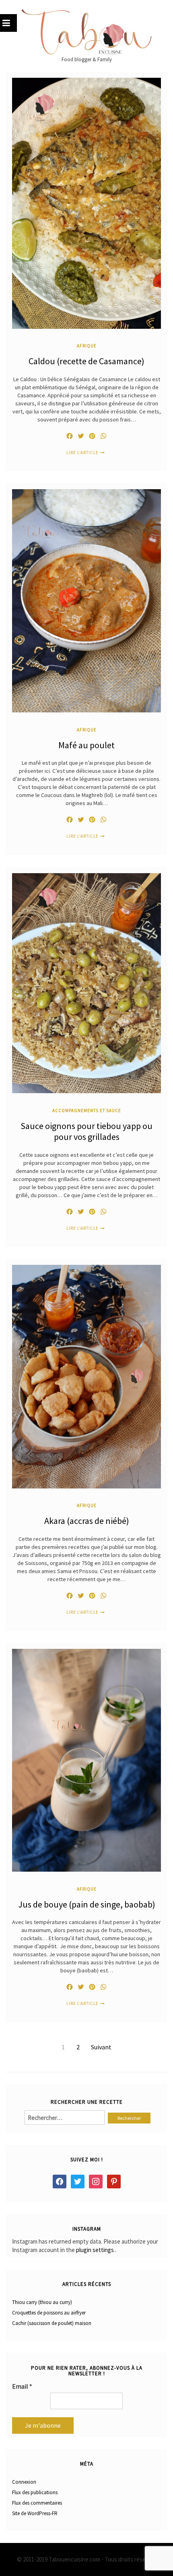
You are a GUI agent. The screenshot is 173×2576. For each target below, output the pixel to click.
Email (22, 2386)
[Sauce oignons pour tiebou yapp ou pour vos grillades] (86, 983)
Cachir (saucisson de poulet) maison (52, 2323)
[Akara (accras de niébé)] (86, 1376)
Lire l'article (82, 453)
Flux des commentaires (37, 2503)
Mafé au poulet (86, 745)
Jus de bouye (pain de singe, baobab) (87, 1904)
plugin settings (96, 2250)
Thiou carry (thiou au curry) (42, 2302)
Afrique (87, 346)
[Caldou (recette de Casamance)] (86, 202)
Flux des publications (35, 2492)
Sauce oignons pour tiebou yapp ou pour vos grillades (86, 1131)
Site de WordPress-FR (35, 2513)
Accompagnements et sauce (87, 1110)
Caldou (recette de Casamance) (86, 361)
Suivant (101, 2047)
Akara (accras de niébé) (87, 1521)
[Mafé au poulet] (86, 600)
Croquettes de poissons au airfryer (49, 2313)
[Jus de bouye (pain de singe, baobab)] (86, 1760)
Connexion (24, 2482)
